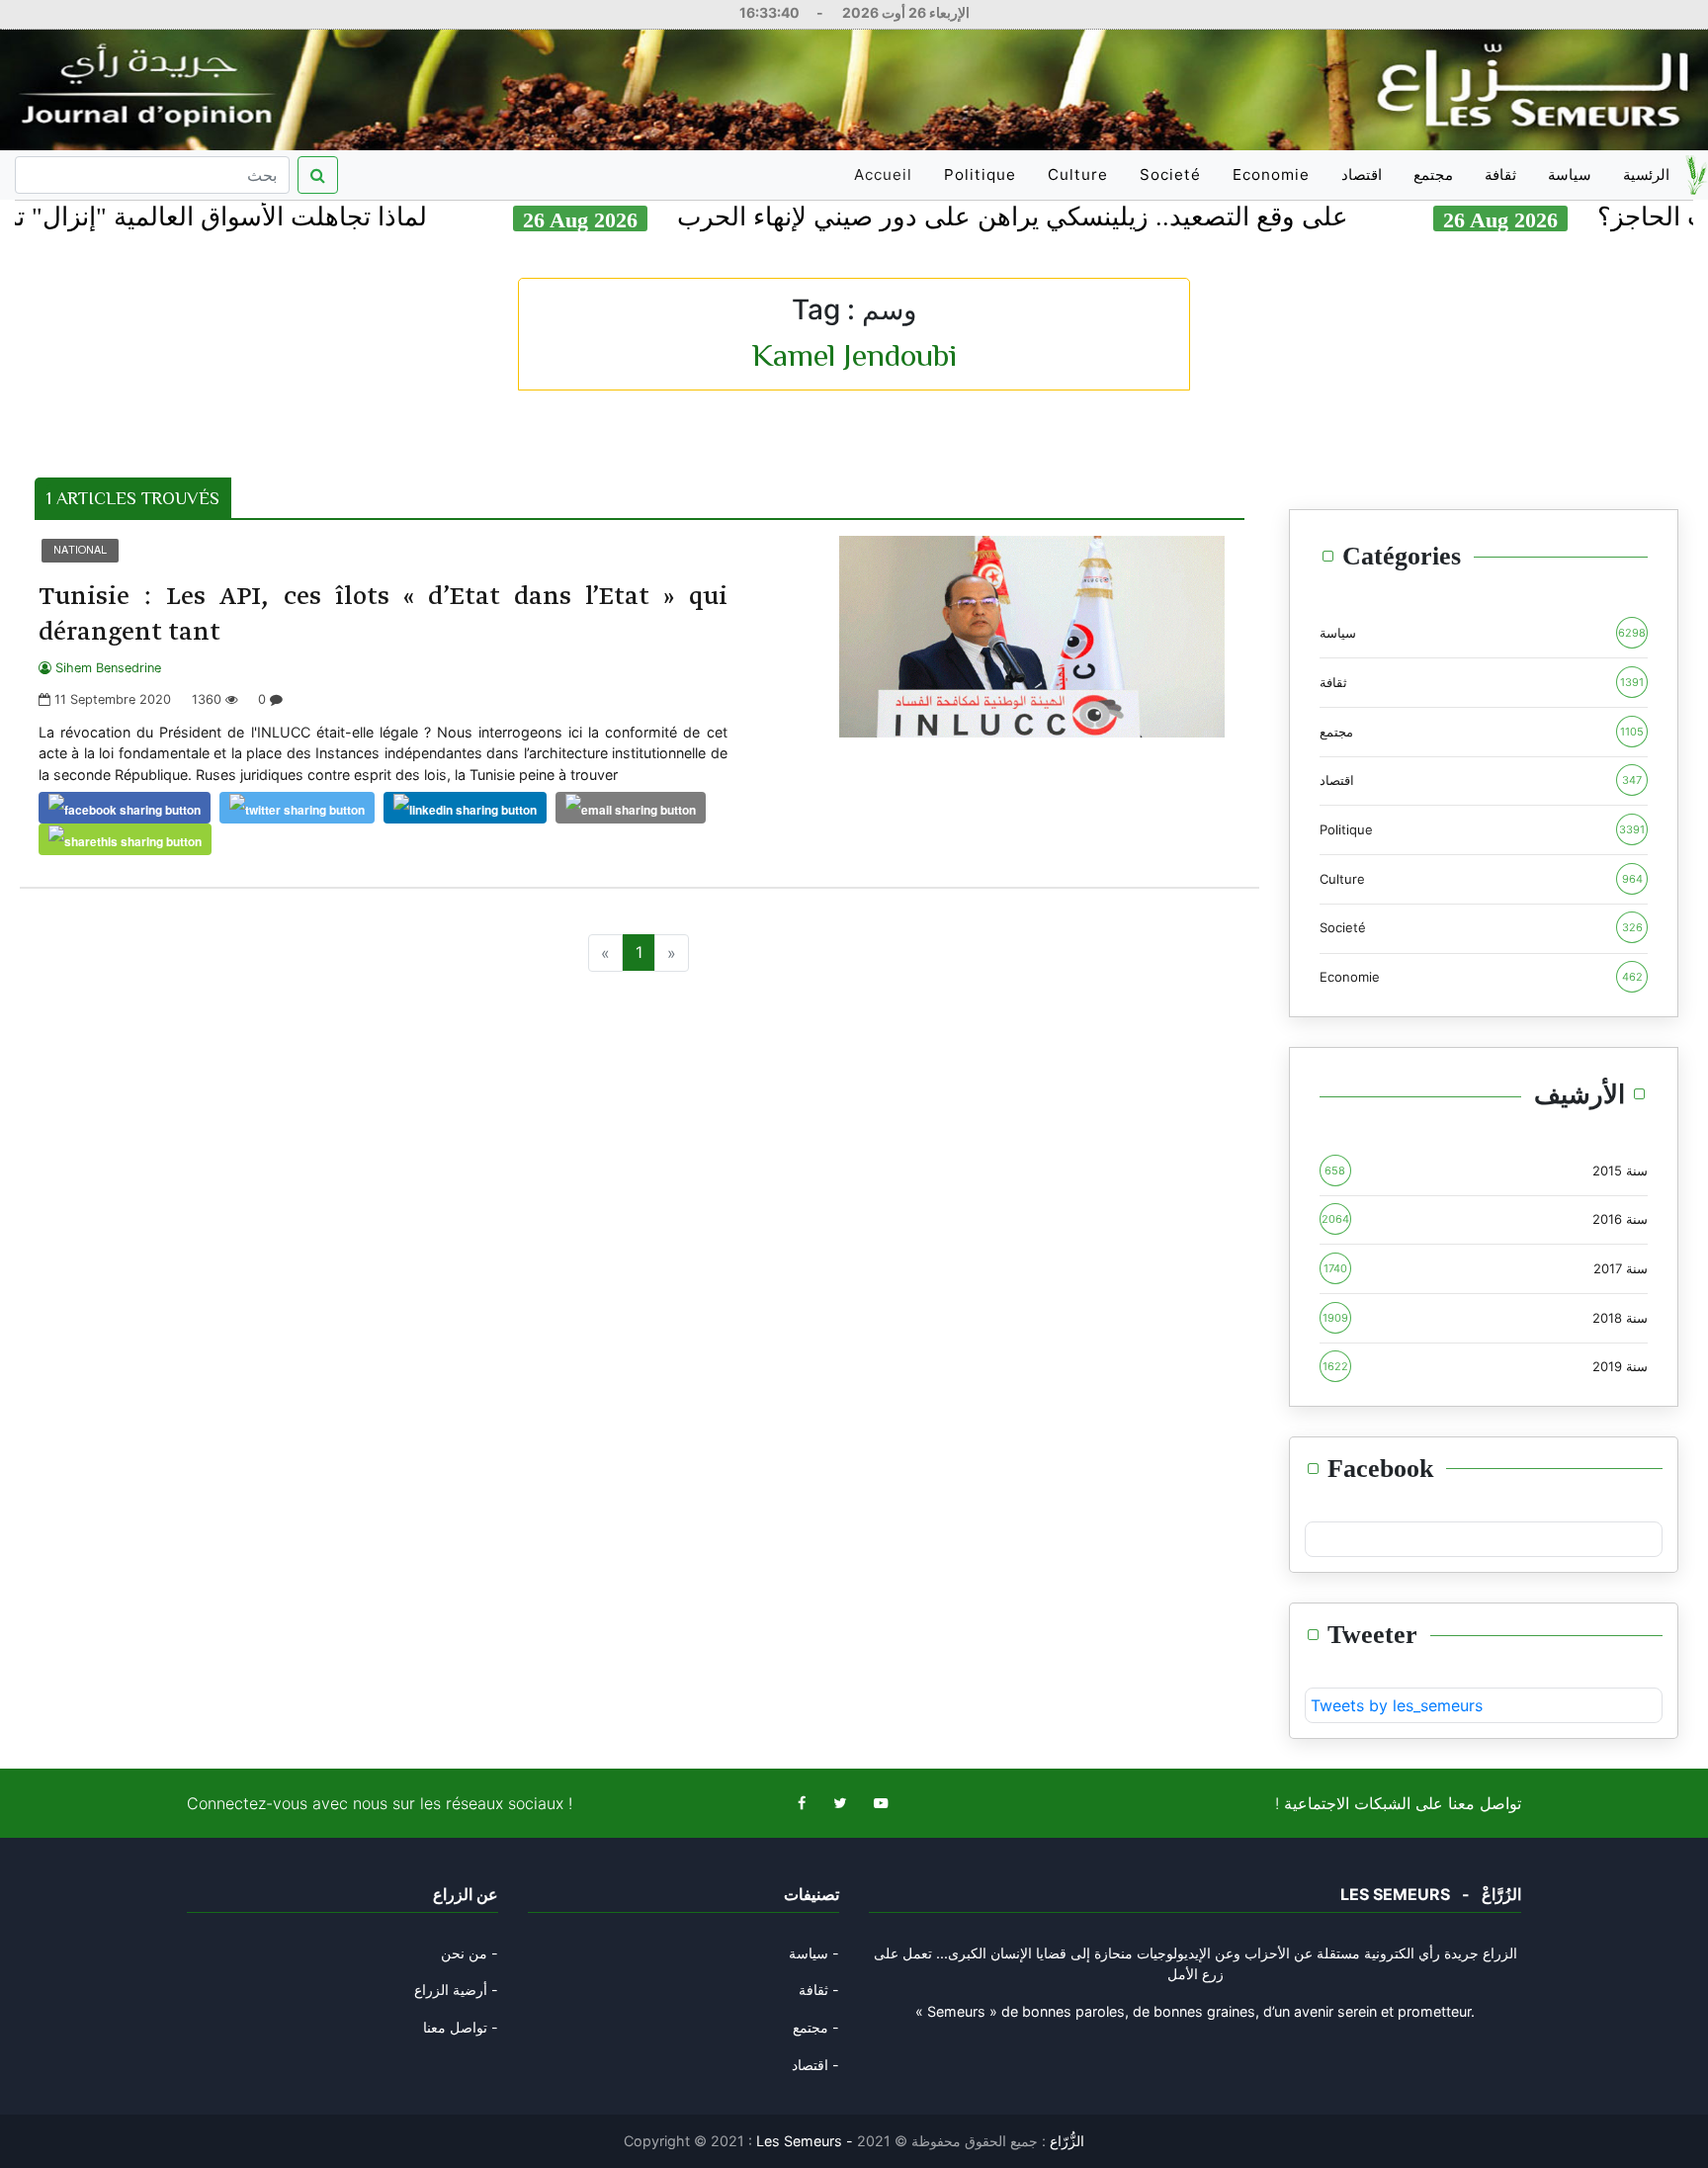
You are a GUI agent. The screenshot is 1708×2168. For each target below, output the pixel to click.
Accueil (887, 182)
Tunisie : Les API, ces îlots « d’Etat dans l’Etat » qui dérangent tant (383, 615)
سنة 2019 (1486, 1366)
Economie (1271, 174)
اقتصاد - (815, 2065)
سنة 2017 (1486, 1268)
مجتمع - (816, 2027)
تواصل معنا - (461, 2027)
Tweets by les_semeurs (1397, 1705)
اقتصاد (1362, 174)
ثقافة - (819, 1990)
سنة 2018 (1486, 1318)
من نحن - (470, 1953)
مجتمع (1433, 174)
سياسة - (814, 1953)
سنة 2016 (1485, 1219)
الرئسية (1646, 174)
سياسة (1570, 174)
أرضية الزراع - (456, 1990)
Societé (1170, 174)
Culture (1078, 174)
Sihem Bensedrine (106, 668)
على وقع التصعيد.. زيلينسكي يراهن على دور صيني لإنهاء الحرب (1076, 217)
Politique (980, 174)
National (80, 550)
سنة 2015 (1486, 1171)
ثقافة (1500, 174)
